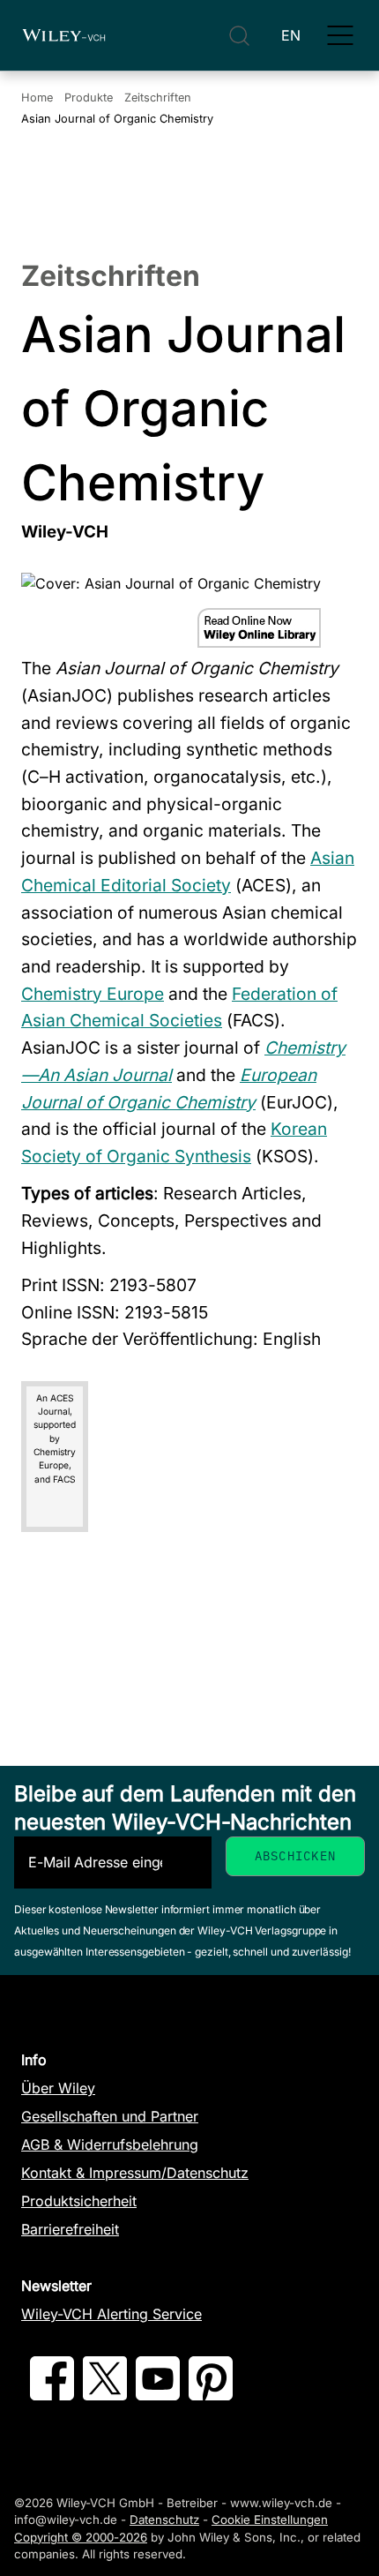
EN (291, 35)
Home (37, 98)
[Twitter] (105, 2395)
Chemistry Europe (93, 994)
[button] (340, 35)
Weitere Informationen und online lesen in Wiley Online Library (259, 628)
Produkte (89, 98)
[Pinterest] (211, 2395)
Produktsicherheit (79, 2201)
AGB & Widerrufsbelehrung (110, 2144)
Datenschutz (164, 2520)
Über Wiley (58, 2088)
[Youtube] (158, 2395)
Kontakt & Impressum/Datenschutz (135, 2173)
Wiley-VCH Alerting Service (111, 2314)
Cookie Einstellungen (270, 2520)
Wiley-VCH (63, 35)
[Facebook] (52, 2395)
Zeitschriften (158, 98)
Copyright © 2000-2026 (81, 2537)
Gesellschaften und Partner (110, 2116)
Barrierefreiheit (70, 2229)
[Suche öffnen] (239, 36)
